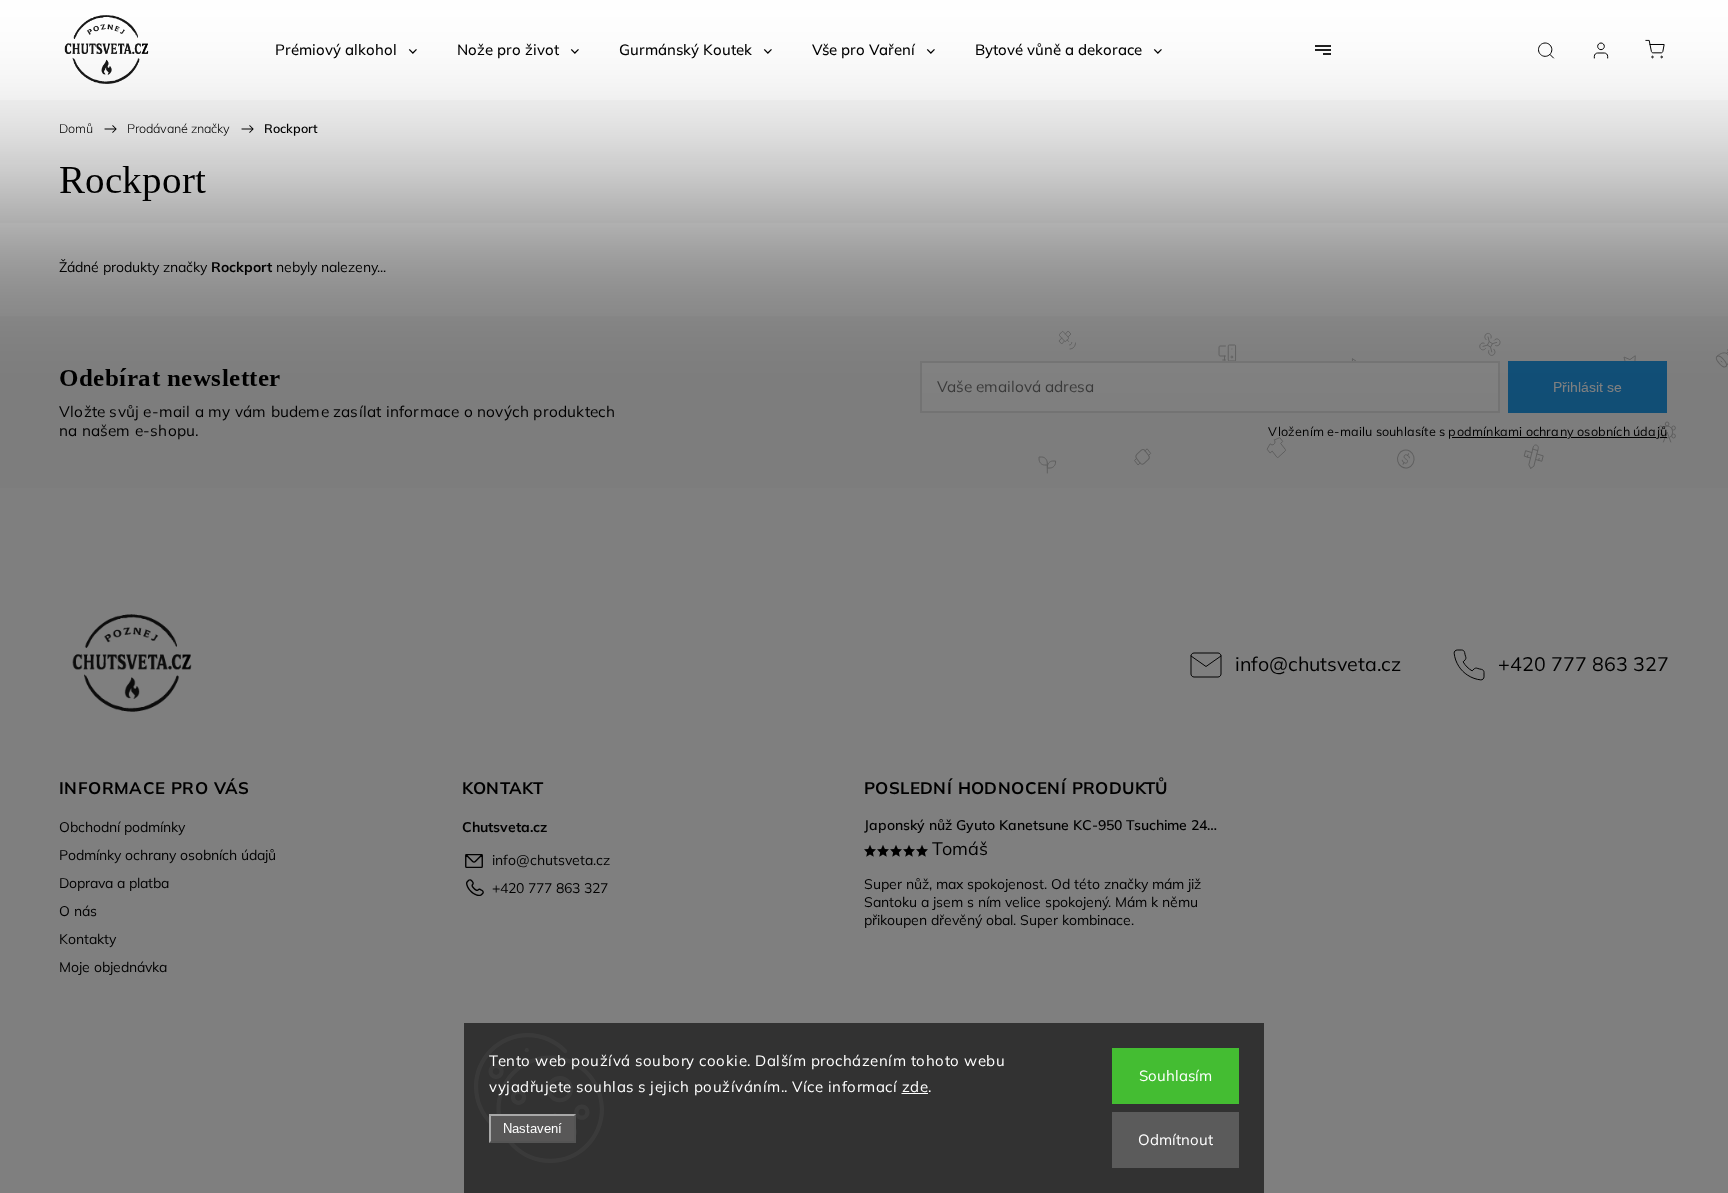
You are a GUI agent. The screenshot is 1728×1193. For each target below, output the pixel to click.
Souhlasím (1175, 1075)
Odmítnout (1175, 1139)
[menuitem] (346, 50)
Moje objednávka (113, 967)
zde (915, 1086)
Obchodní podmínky (122, 827)
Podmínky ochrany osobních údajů (167, 855)
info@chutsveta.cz (1318, 663)
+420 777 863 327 (1583, 663)
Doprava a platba (114, 883)
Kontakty (87, 939)
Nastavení (532, 1128)
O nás (78, 911)
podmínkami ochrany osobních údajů (1557, 431)
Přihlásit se (1587, 387)
